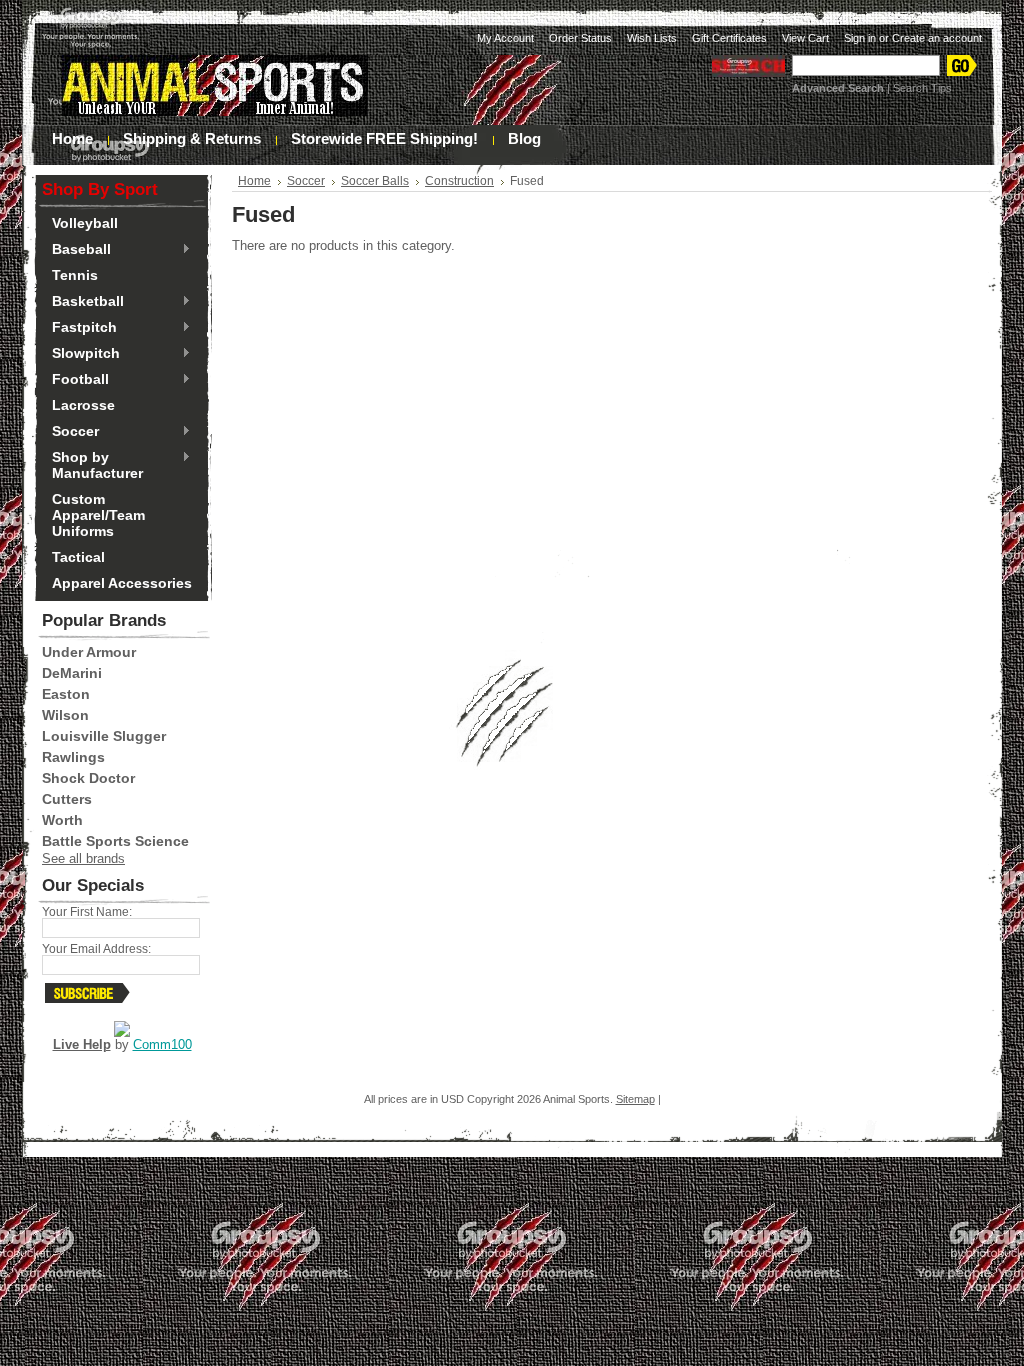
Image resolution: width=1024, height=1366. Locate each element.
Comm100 (162, 1044)
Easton (66, 694)
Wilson (65, 715)
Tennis (75, 275)
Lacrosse (83, 405)
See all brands (83, 858)
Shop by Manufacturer (92, 465)
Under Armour (89, 652)
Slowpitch (81, 354)
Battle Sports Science (115, 841)
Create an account (937, 38)
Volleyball (85, 223)
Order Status (580, 38)
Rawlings (73, 757)
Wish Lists (652, 38)
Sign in (860, 38)
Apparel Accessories (122, 583)
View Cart (805, 38)
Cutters (67, 799)
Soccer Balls (375, 181)
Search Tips (922, 88)
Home (254, 181)
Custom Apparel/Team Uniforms (98, 515)
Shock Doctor (88, 778)
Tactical (78, 557)
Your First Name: (87, 912)
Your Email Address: (96, 949)
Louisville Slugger (104, 736)
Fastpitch (79, 328)
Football (75, 380)
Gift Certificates (729, 38)
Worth (62, 820)
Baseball (76, 250)
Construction (459, 181)
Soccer (70, 432)
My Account (505, 38)
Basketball (83, 302)
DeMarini (72, 673)
